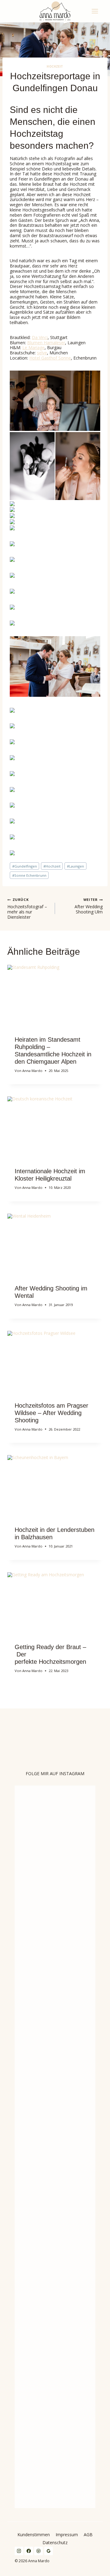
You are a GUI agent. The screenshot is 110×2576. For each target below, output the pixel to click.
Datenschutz (55, 2542)
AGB (88, 2535)
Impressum (67, 2535)
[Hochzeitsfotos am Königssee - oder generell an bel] (24, 2015)
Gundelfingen (25, 866)
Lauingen (75, 866)
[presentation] (55, 997)
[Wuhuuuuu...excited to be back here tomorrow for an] (45, 1823)
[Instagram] (19, 2551)
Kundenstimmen (34, 2535)
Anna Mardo (32, 1071)
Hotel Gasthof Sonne (50, 358)
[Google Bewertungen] (49, 2551)
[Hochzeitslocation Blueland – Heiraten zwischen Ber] (87, 1984)
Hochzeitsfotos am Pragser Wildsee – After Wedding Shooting (51, 1413)
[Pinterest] (38, 2551)
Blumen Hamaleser (46, 343)
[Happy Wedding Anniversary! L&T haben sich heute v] (66, 1879)
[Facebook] (29, 2551)
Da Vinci (40, 337)
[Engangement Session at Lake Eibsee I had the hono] (45, 2329)
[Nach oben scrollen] (105, 1811)
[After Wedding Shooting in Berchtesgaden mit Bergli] (24, 2373)
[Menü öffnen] (96, 11)
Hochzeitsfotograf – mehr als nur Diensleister (27, 908)
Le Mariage (33, 347)
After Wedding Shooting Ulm (89, 906)
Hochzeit (55, 67)
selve (42, 353)
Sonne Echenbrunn (29, 875)
